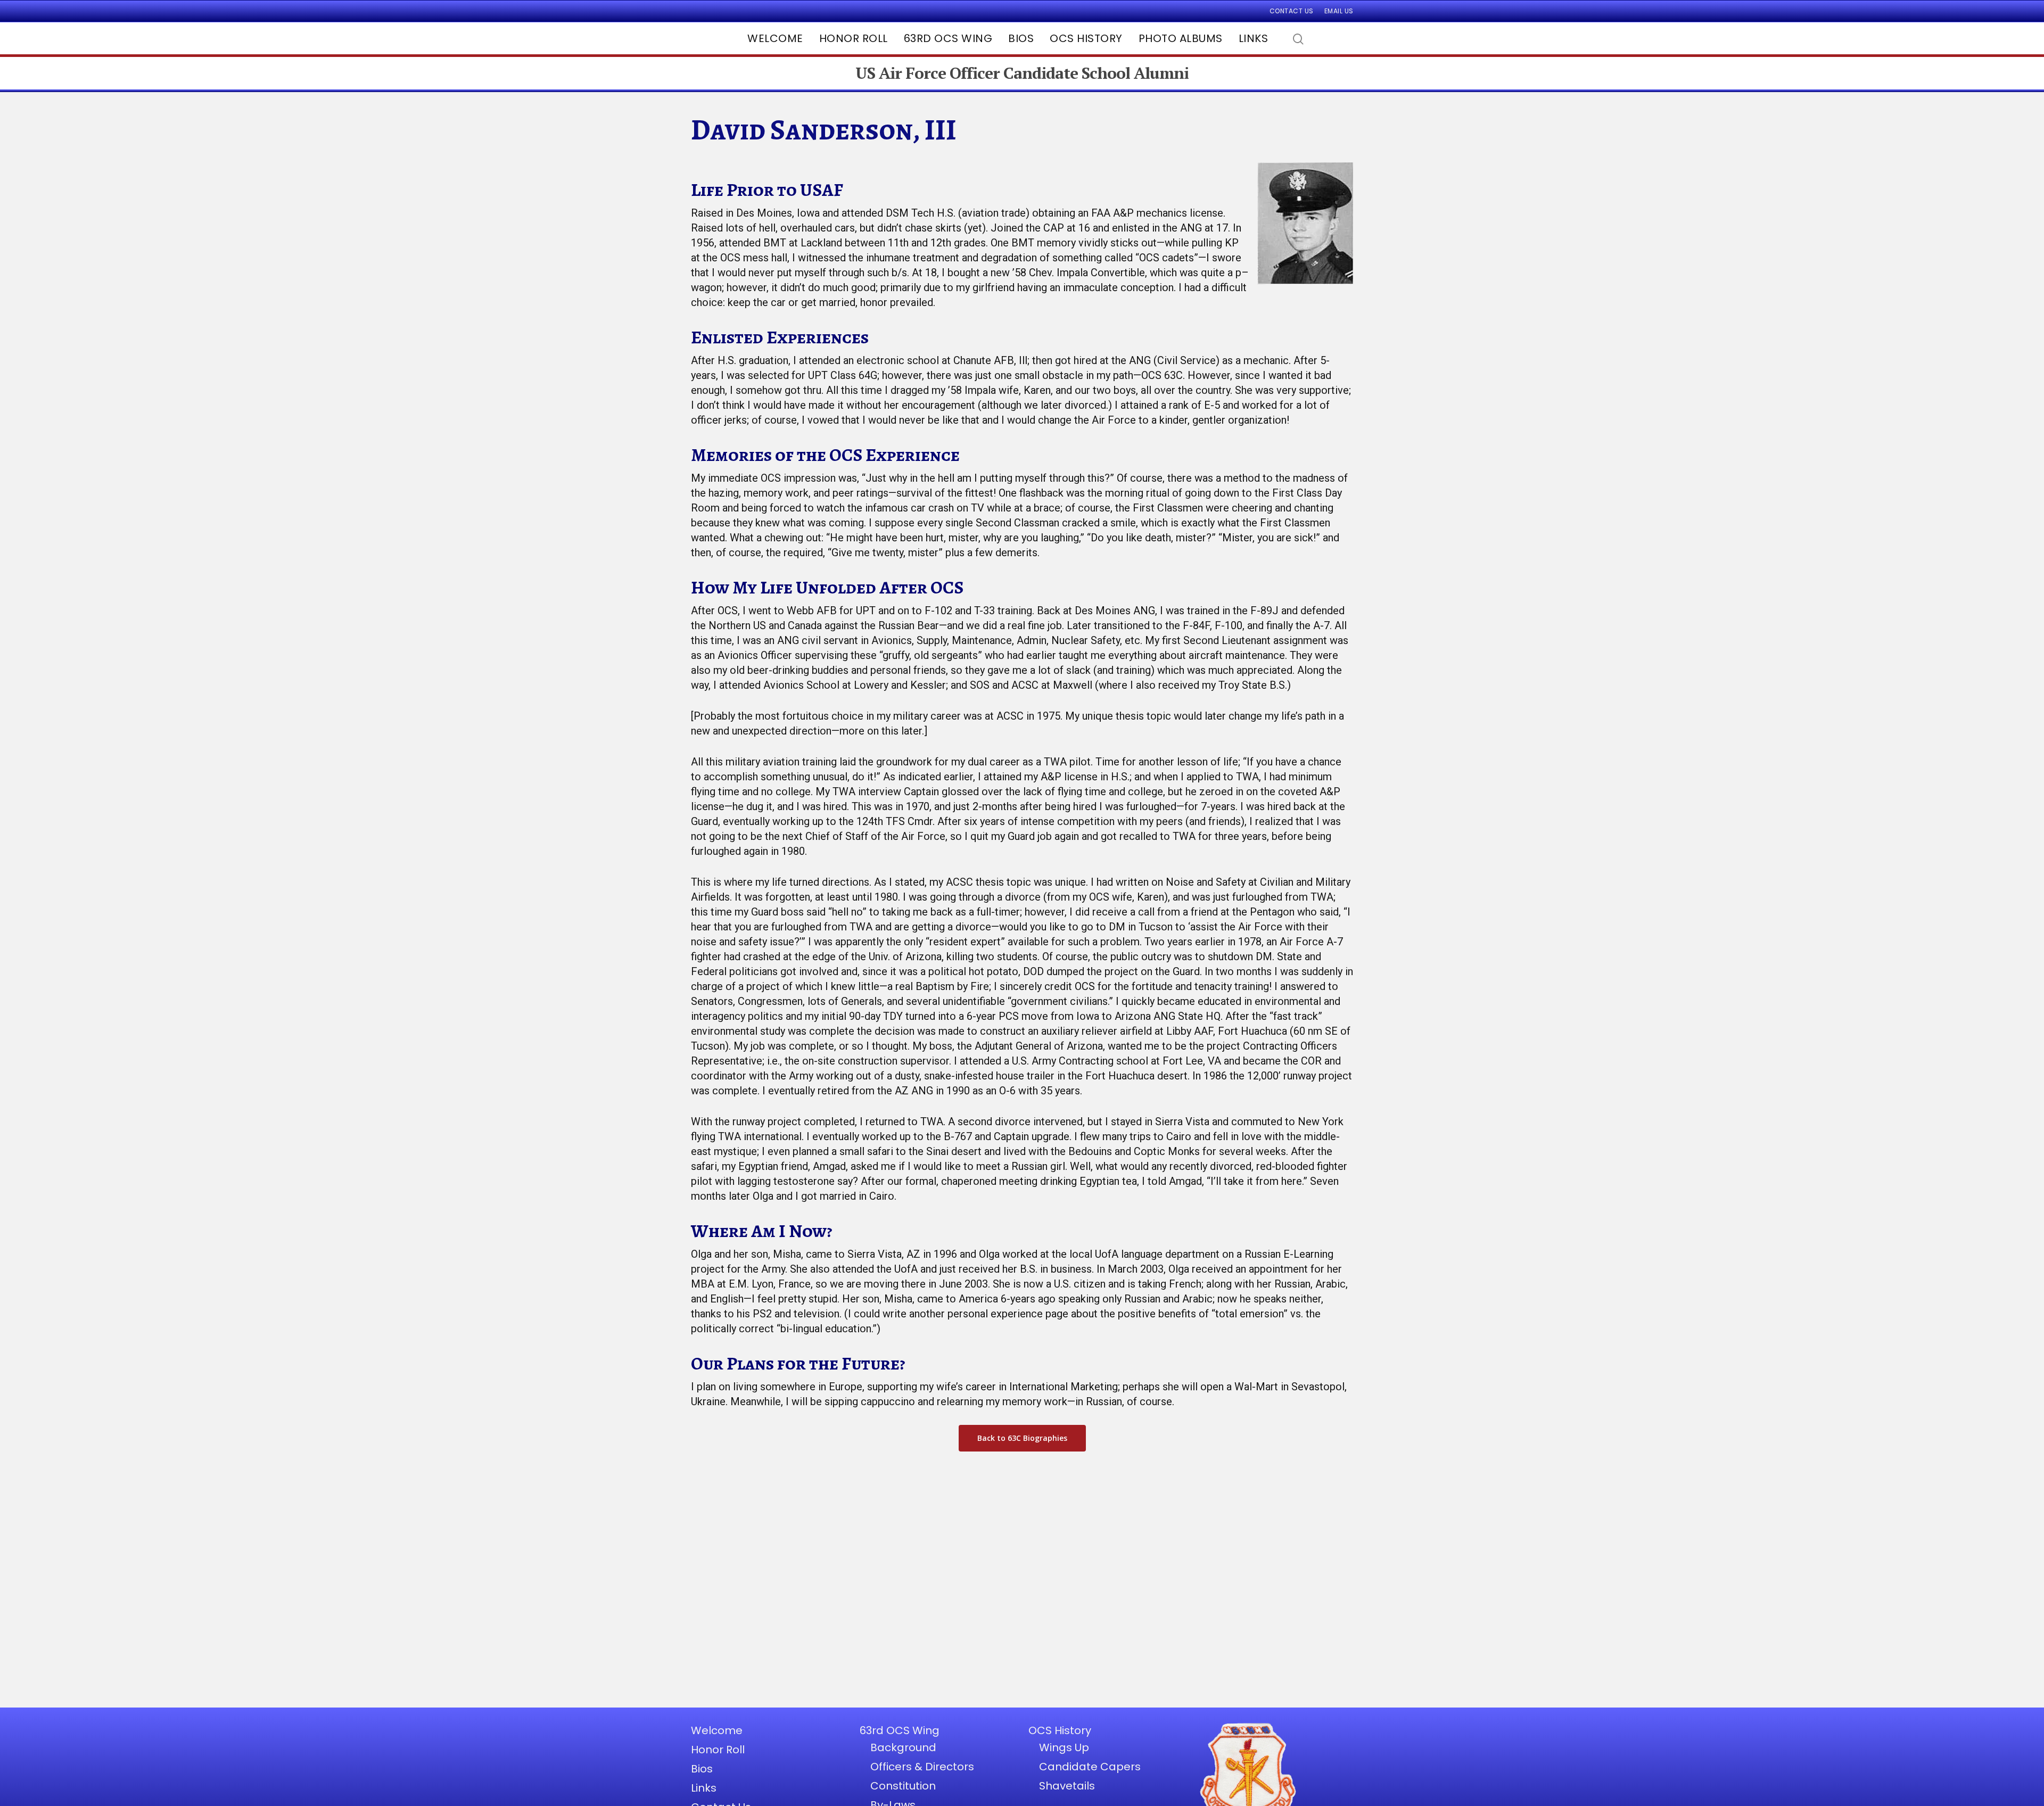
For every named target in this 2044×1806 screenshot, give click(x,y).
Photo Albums (1181, 38)
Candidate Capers (1090, 1767)
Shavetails (1067, 1786)
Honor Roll (854, 38)
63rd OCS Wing (948, 38)
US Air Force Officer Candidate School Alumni (1022, 73)
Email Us (1339, 11)
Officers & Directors (922, 1767)
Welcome (775, 38)
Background (903, 1747)
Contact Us (1292, 11)
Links (1254, 38)
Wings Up (1064, 1747)
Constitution (903, 1786)
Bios (1021, 38)
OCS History (1086, 38)
